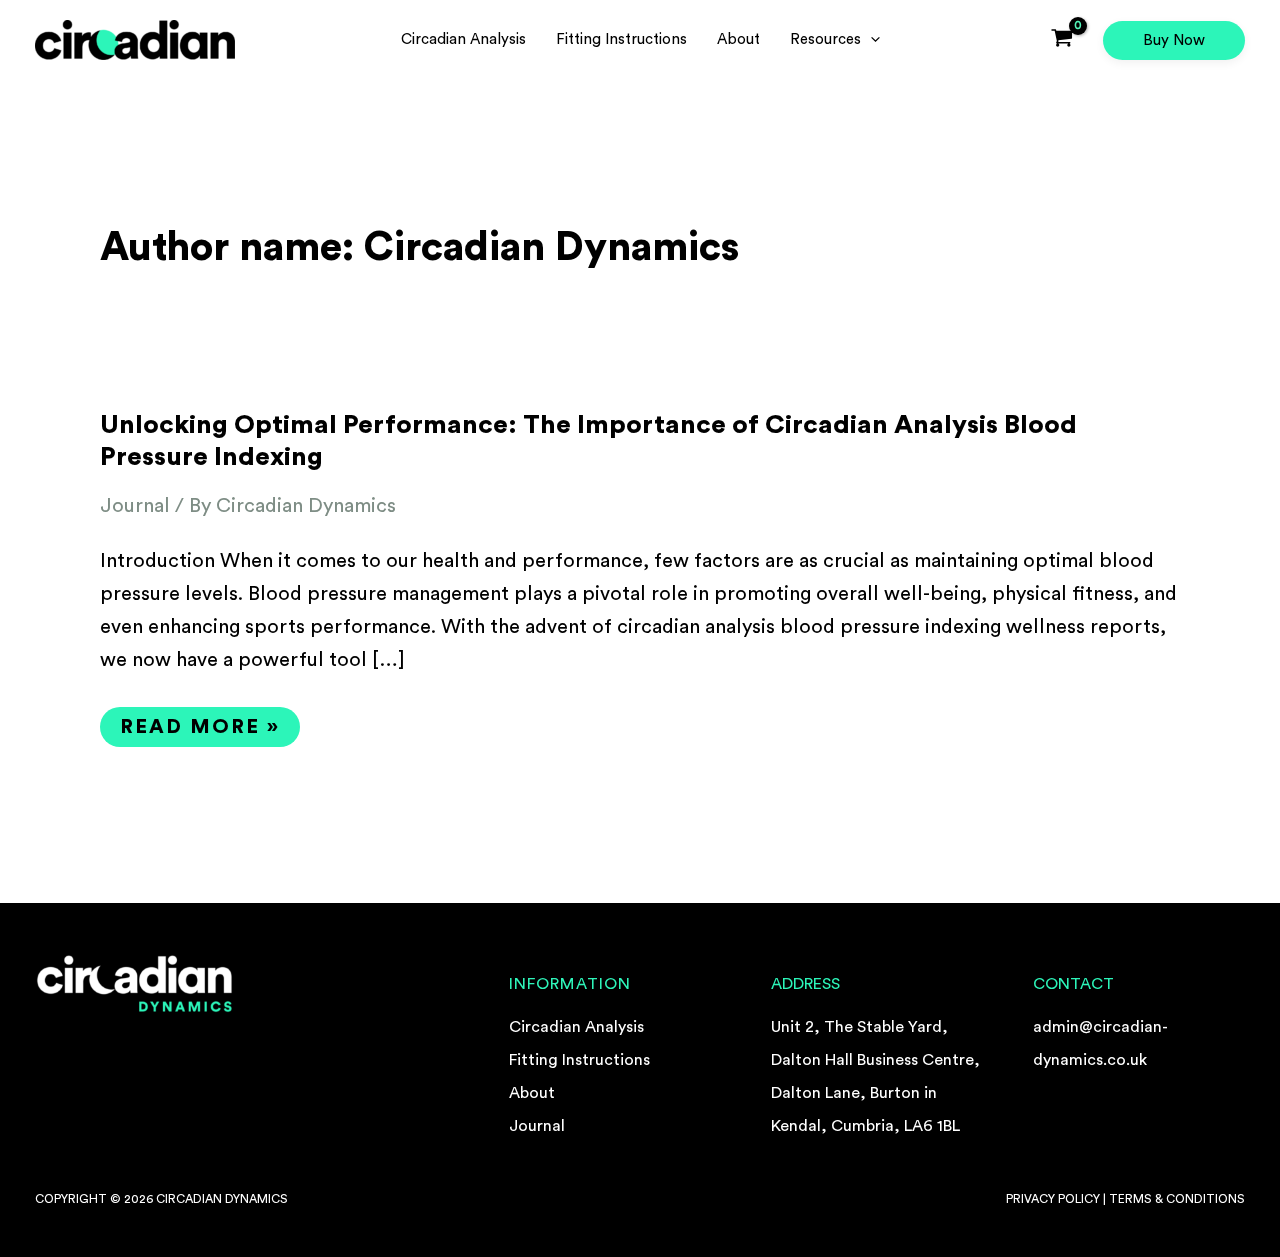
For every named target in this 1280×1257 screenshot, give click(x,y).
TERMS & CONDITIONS (1177, 1199)
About (532, 1093)
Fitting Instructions (579, 1060)
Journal (135, 506)
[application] (870, 40)
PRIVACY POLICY (1053, 1199)
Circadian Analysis (576, 1027)
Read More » (209, 722)
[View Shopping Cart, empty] (1062, 40)
